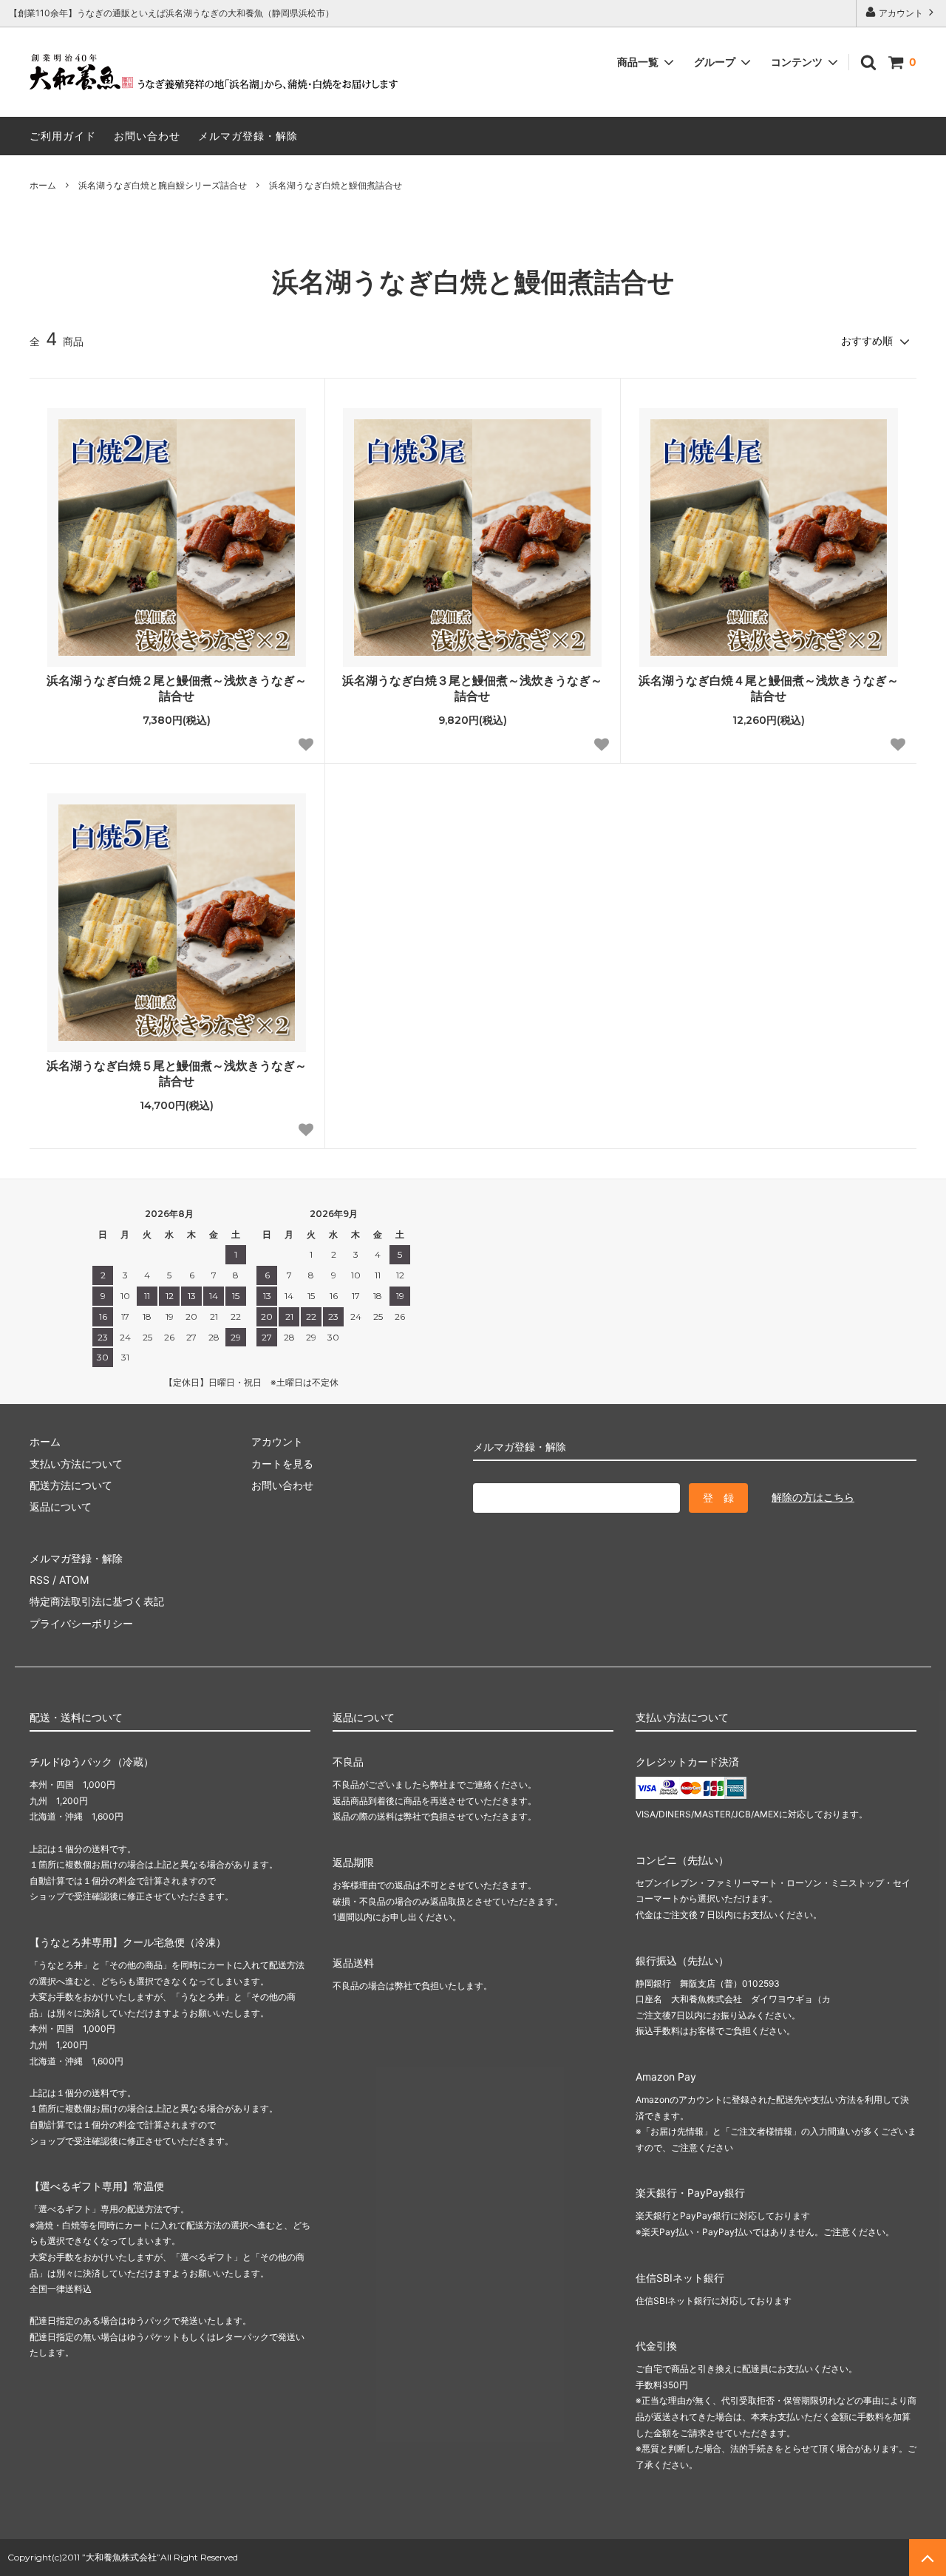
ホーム (43, 185)
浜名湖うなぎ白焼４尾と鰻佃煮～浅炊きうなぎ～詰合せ (769, 688)
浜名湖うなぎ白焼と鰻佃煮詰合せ (336, 185)
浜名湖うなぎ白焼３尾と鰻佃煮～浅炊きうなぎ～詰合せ (472, 688)
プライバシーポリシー (81, 1623)
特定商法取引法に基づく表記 (97, 1601)
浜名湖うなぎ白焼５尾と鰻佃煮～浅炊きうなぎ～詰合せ (177, 1073)
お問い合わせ (147, 136)
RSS (40, 1580)
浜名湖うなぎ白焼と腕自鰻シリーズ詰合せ (163, 185)
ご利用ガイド (63, 136)
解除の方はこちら (813, 1497)
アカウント (901, 13)
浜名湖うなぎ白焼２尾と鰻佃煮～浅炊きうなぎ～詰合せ (177, 688)
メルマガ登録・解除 (248, 136)
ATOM (74, 1580)
